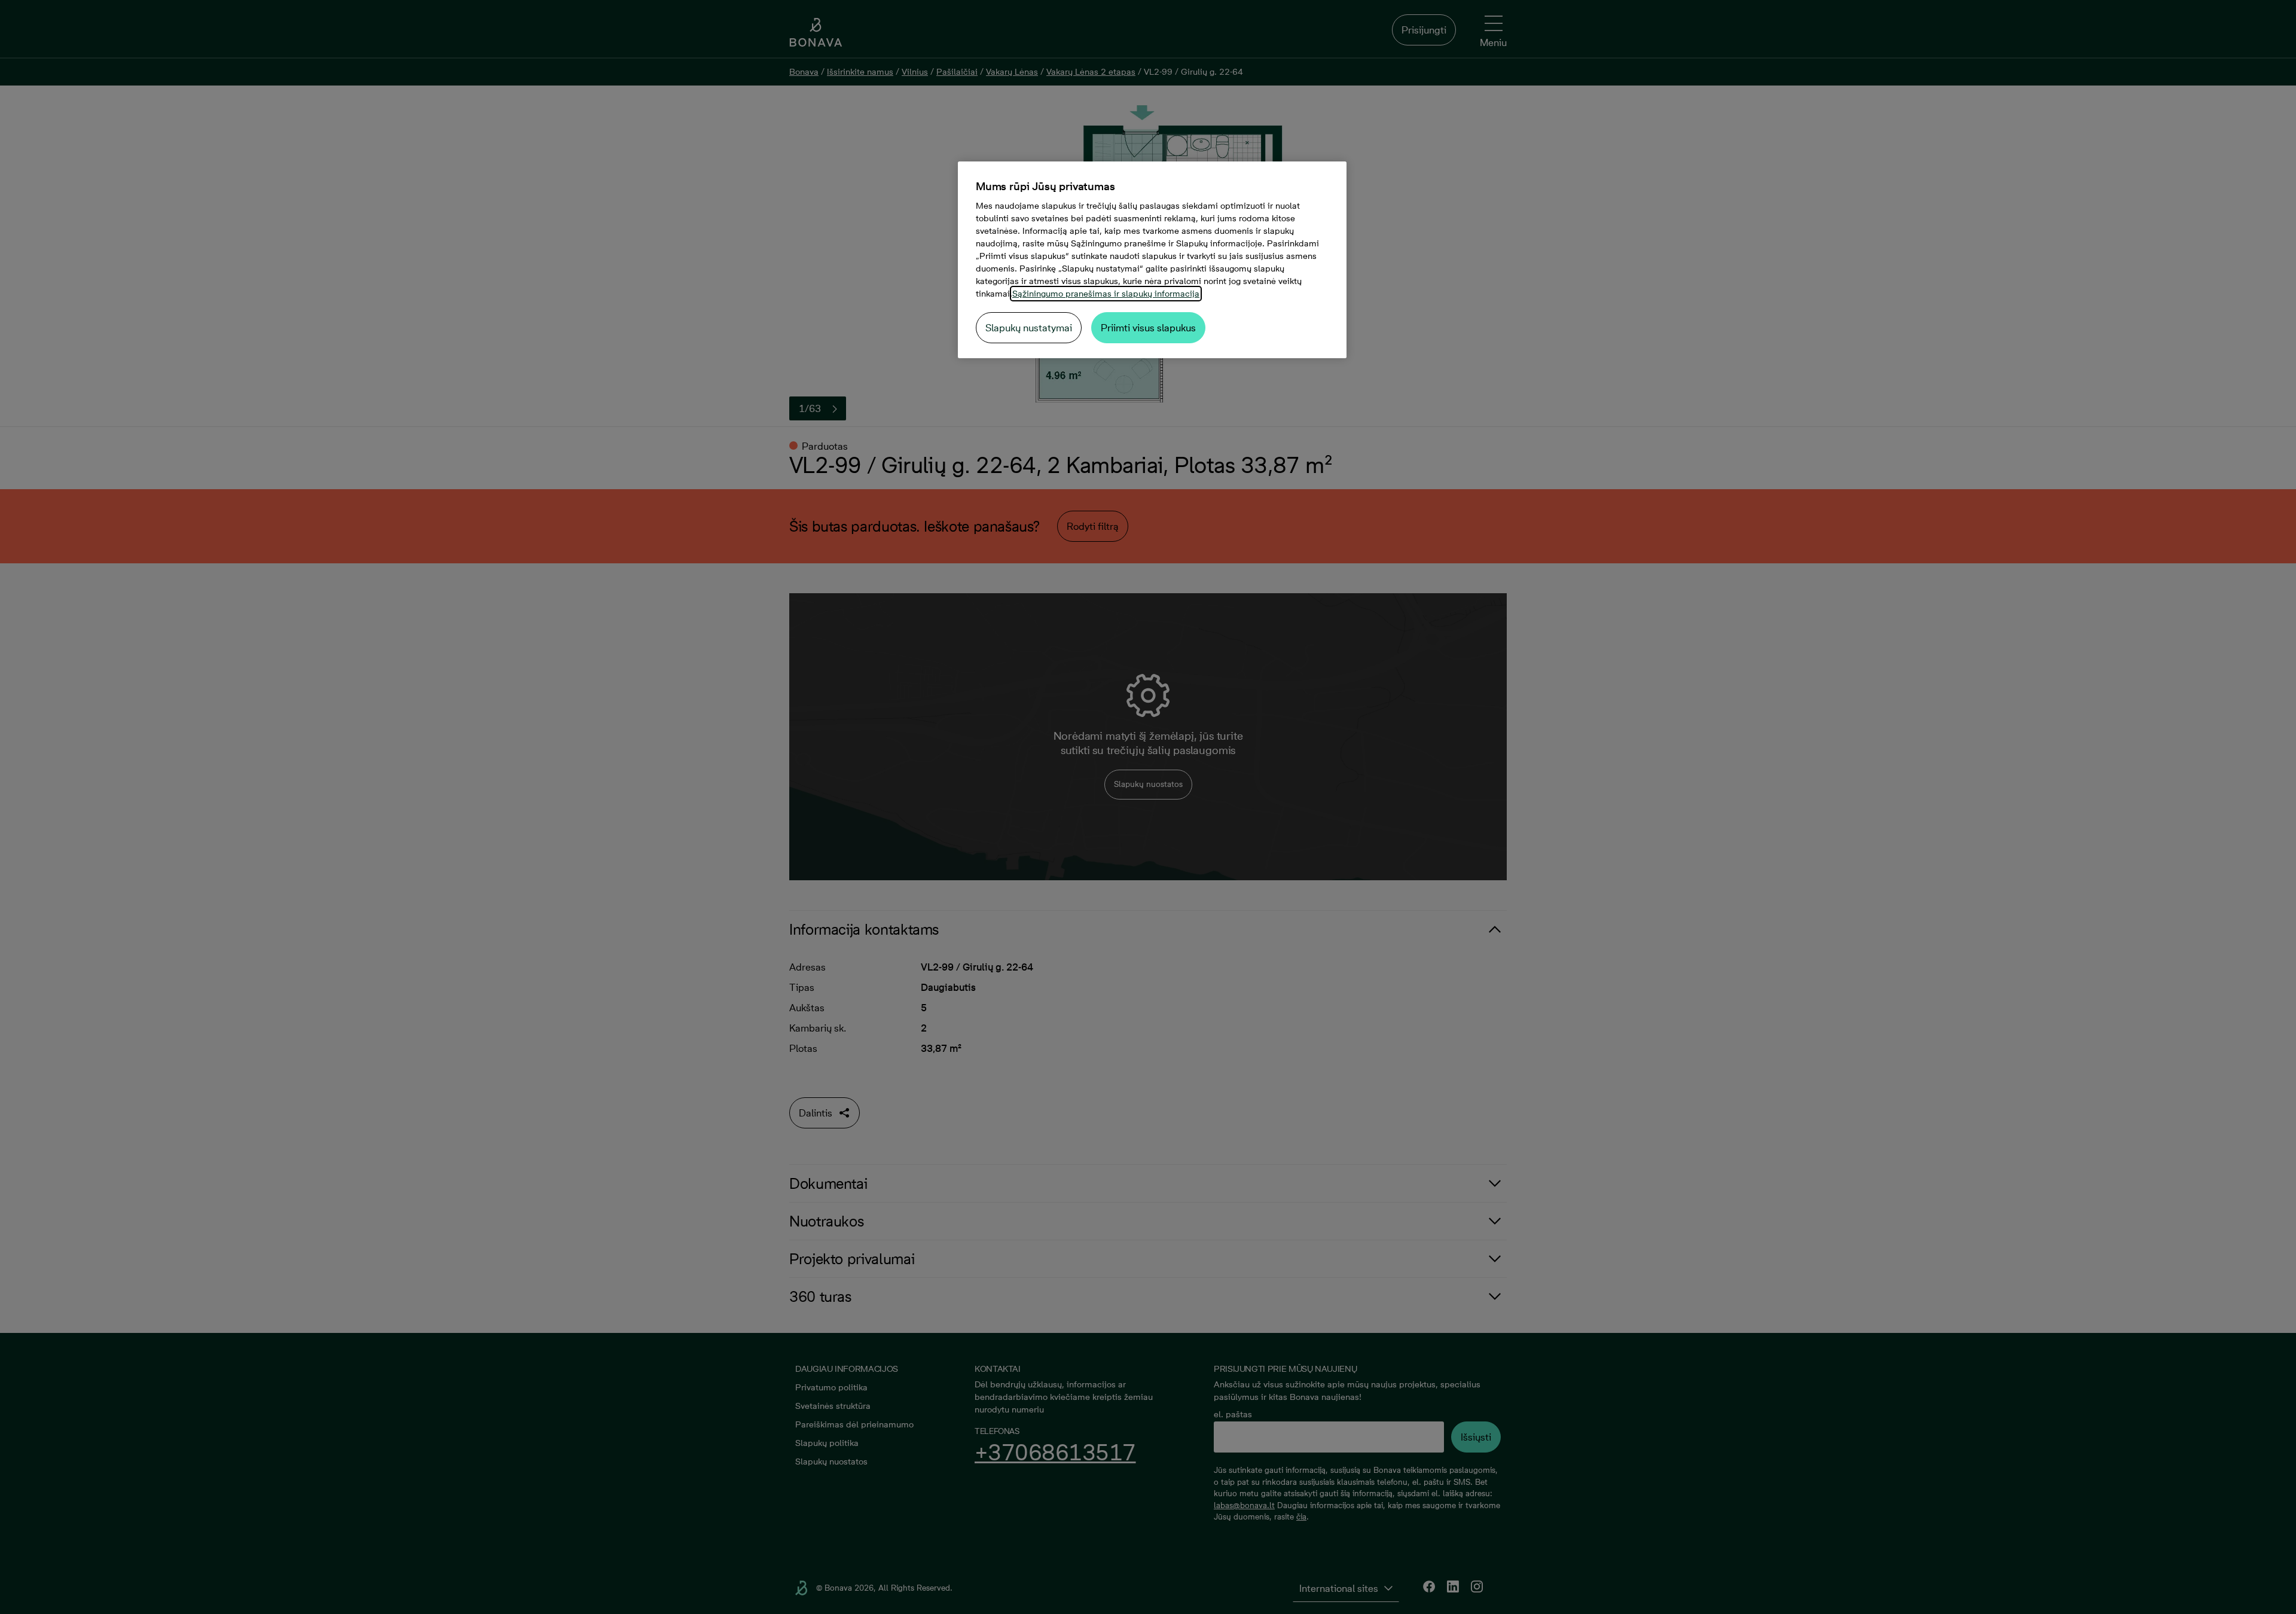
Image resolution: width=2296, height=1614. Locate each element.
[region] (1152, 260)
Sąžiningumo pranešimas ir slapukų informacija (1106, 294)
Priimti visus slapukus (1148, 328)
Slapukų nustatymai (1029, 328)
